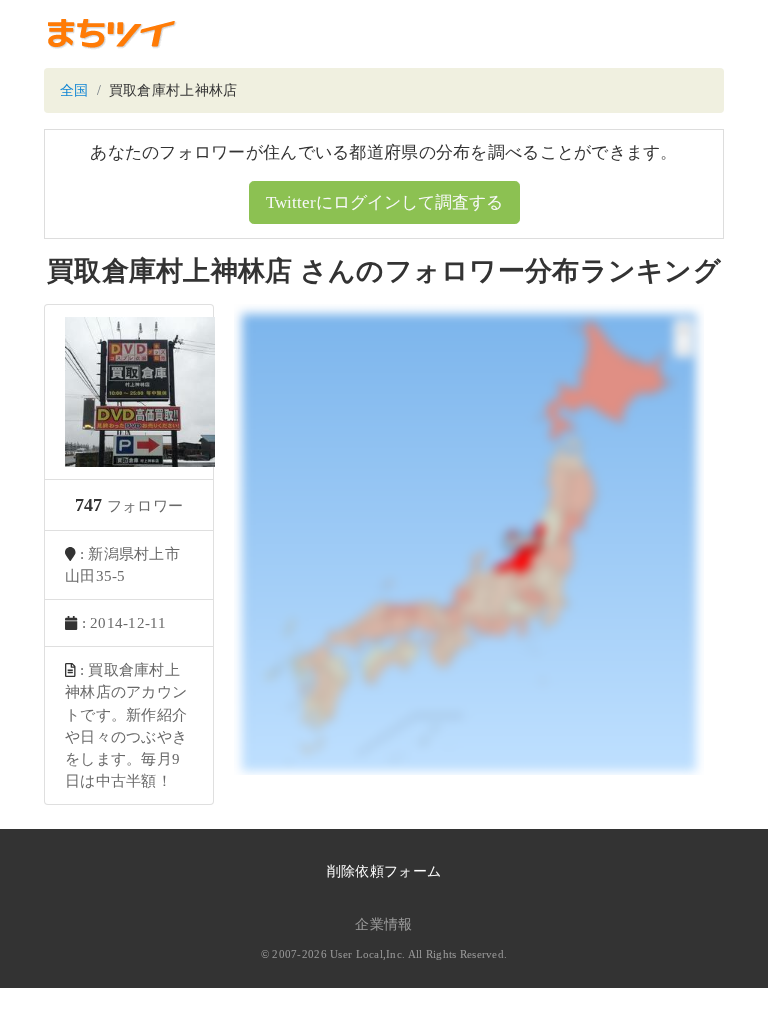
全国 (74, 90)
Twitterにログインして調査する (384, 202)
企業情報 (383, 924)
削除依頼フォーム (384, 871)
